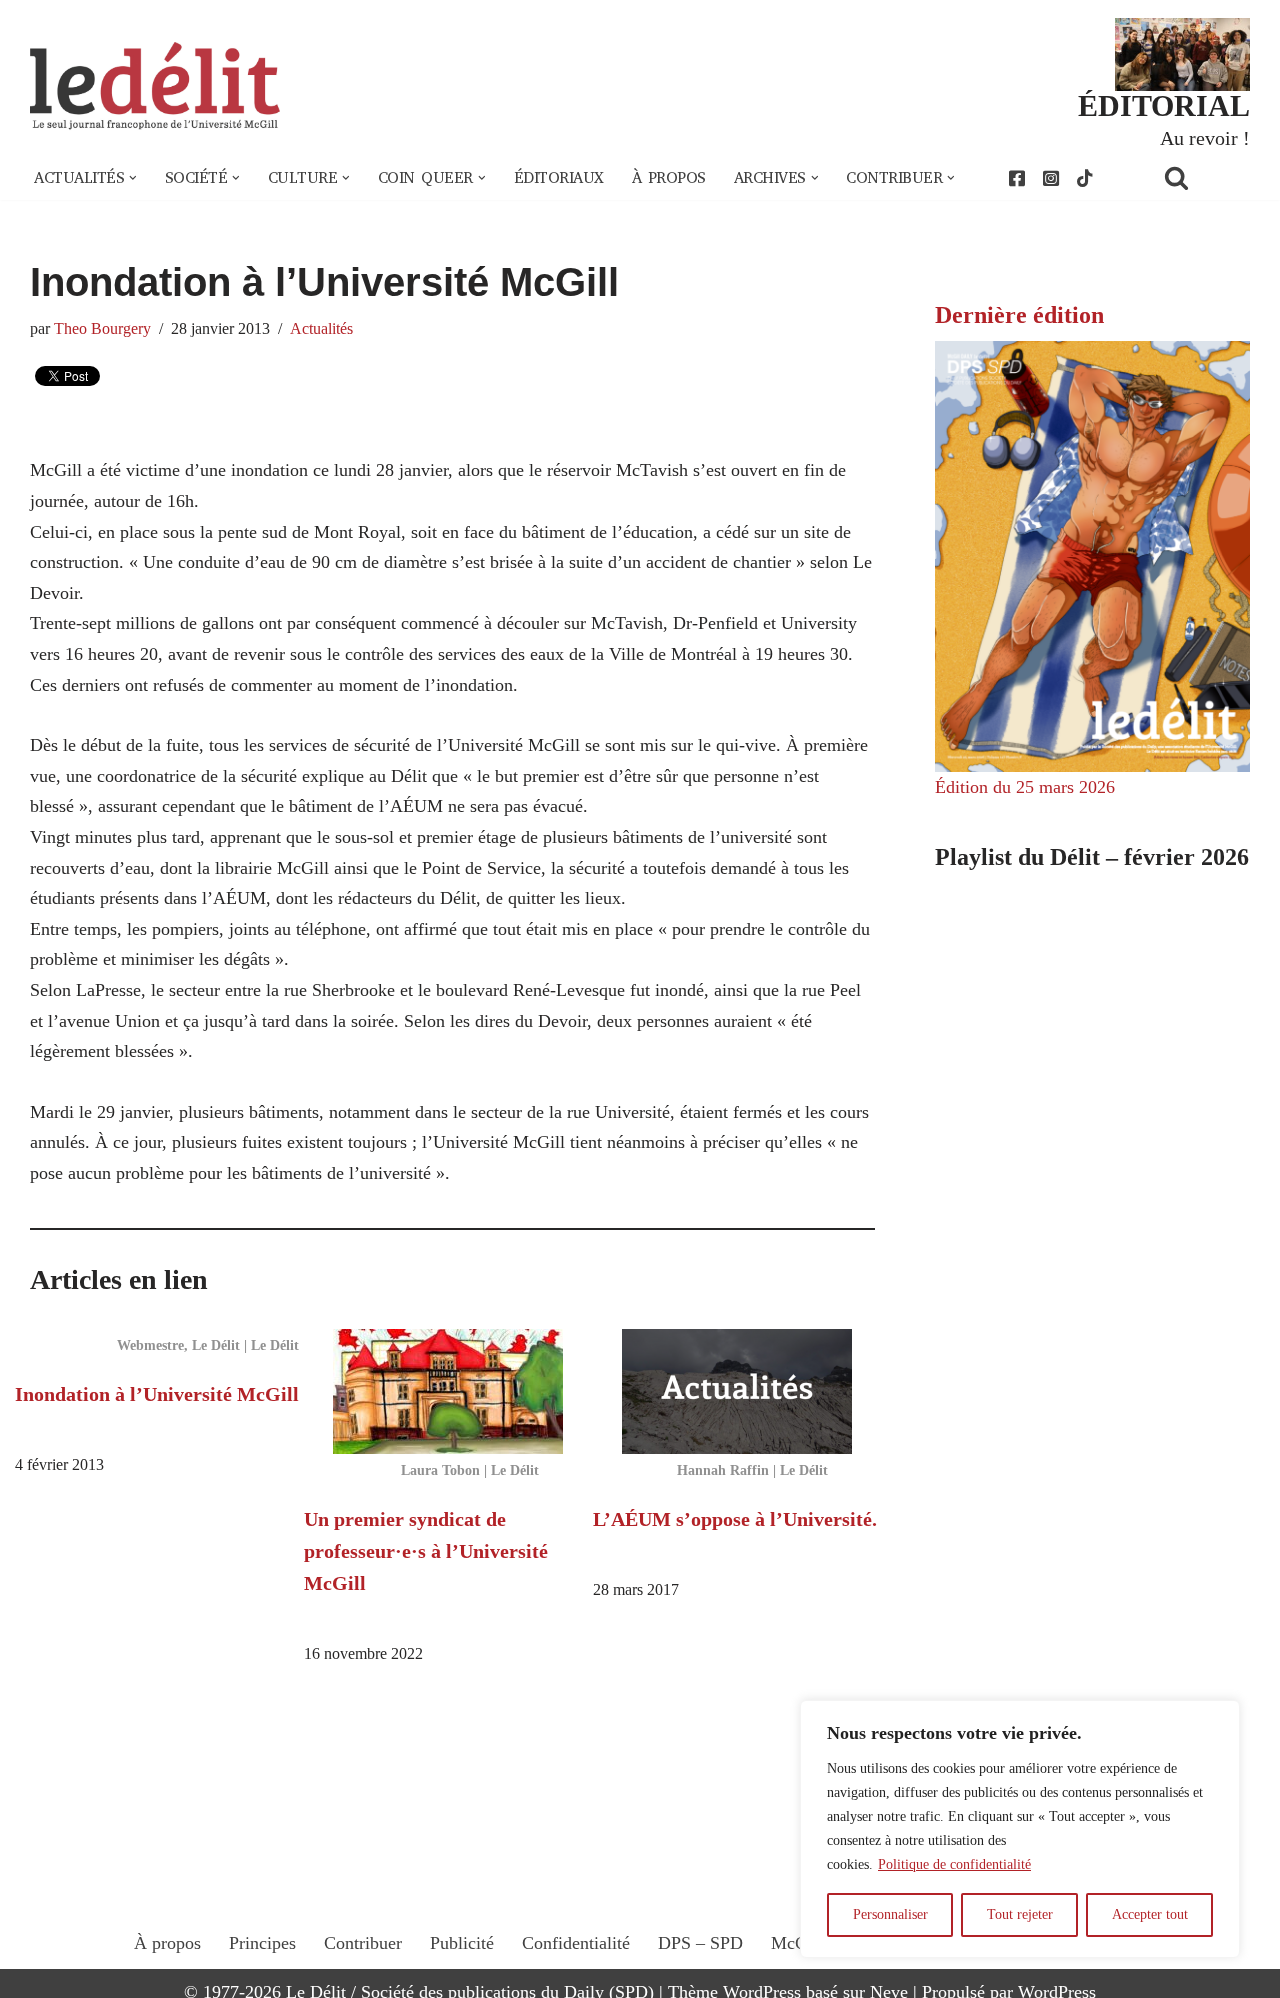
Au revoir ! (1205, 138)
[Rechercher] (1202, 177)
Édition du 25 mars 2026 (1025, 787)
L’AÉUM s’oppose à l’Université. (735, 1519)
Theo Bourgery (102, 329)
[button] (133, 178)
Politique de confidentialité (954, 1864)
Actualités (321, 329)
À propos (669, 178)
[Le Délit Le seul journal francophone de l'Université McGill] (155, 86)
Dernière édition (1019, 315)
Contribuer (363, 1943)
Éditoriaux (559, 178)
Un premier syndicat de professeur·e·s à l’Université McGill (426, 1551)
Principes (262, 1943)
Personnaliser (890, 1914)
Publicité (462, 1943)
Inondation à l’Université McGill (157, 1394)
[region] (1020, 1829)
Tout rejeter (1020, 1914)
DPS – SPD (700, 1943)
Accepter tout (1150, 1914)
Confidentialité (576, 1943)
